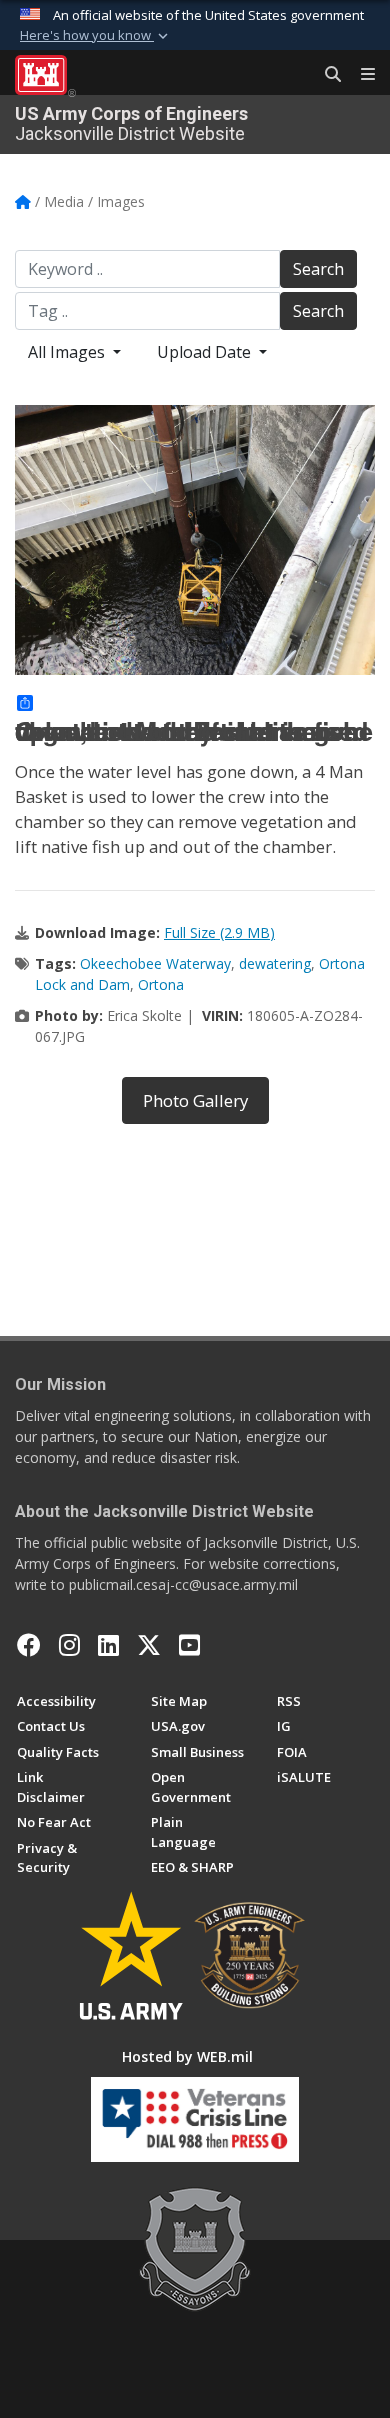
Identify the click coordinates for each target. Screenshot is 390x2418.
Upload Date (206, 352)
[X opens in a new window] (149, 1645)
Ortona (161, 984)
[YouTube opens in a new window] (189, 1645)
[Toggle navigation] (360, 75)
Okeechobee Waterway (155, 963)
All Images (68, 352)
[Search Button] (326, 75)
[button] (96, 36)
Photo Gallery (195, 1100)
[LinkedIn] (108, 1645)
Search (318, 269)
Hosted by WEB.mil (187, 2056)
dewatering (275, 963)
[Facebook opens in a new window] (29, 1645)
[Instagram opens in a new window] (69, 1645)
